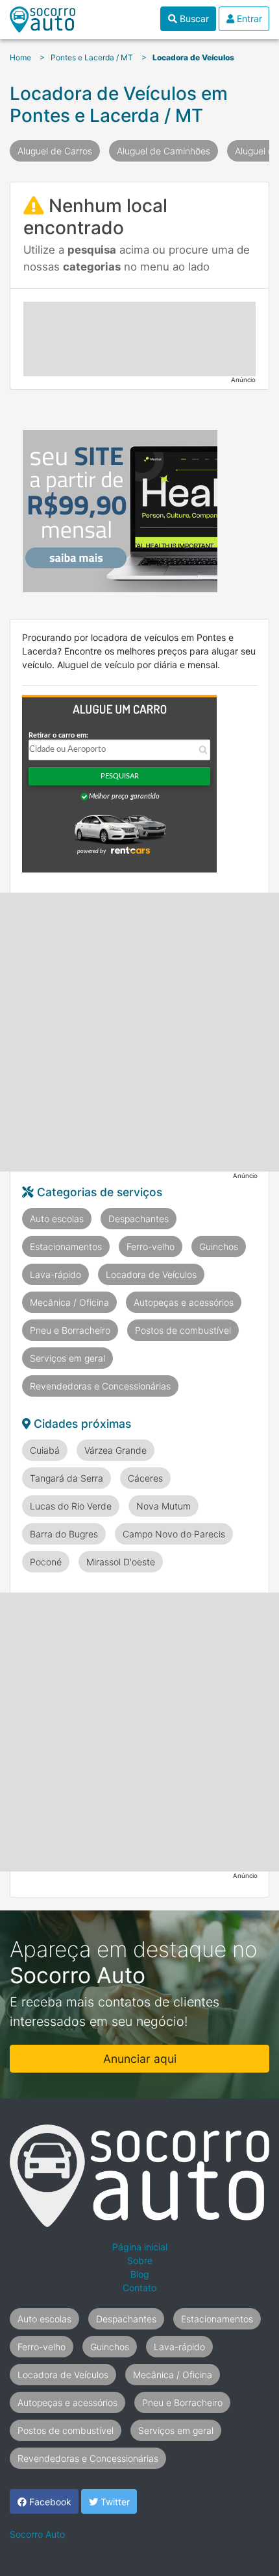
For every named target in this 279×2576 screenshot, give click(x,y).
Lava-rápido (55, 1274)
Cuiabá (45, 1450)
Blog (140, 2274)
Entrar (248, 18)
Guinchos (219, 1246)
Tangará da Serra (67, 1478)
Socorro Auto (37, 2534)
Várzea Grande (115, 1450)
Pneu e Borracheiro (70, 1330)
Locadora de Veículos (151, 1274)
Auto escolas (57, 1219)
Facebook (49, 2502)
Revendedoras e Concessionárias (100, 1386)
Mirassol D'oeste (121, 1562)
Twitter (114, 2502)
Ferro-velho (151, 1246)
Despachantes (139, 1219)
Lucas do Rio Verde (71, 1506)
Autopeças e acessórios (184, 1302)
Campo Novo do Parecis (174, 1534)
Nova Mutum (164, 1506)
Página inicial (140, 2247)
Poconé (46, 1562)
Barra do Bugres (64, 1534)
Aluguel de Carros (55, 151)
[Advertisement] (139, 339)
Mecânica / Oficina (69, 1302)
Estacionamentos (66, 1246)
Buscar (193, 18)
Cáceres (145, 1478)
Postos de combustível (183, 1330)
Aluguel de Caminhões (164, 151)
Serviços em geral (67, 1358)
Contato (139, 2288)
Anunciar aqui (140, 2059)
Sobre (140, 2260)
